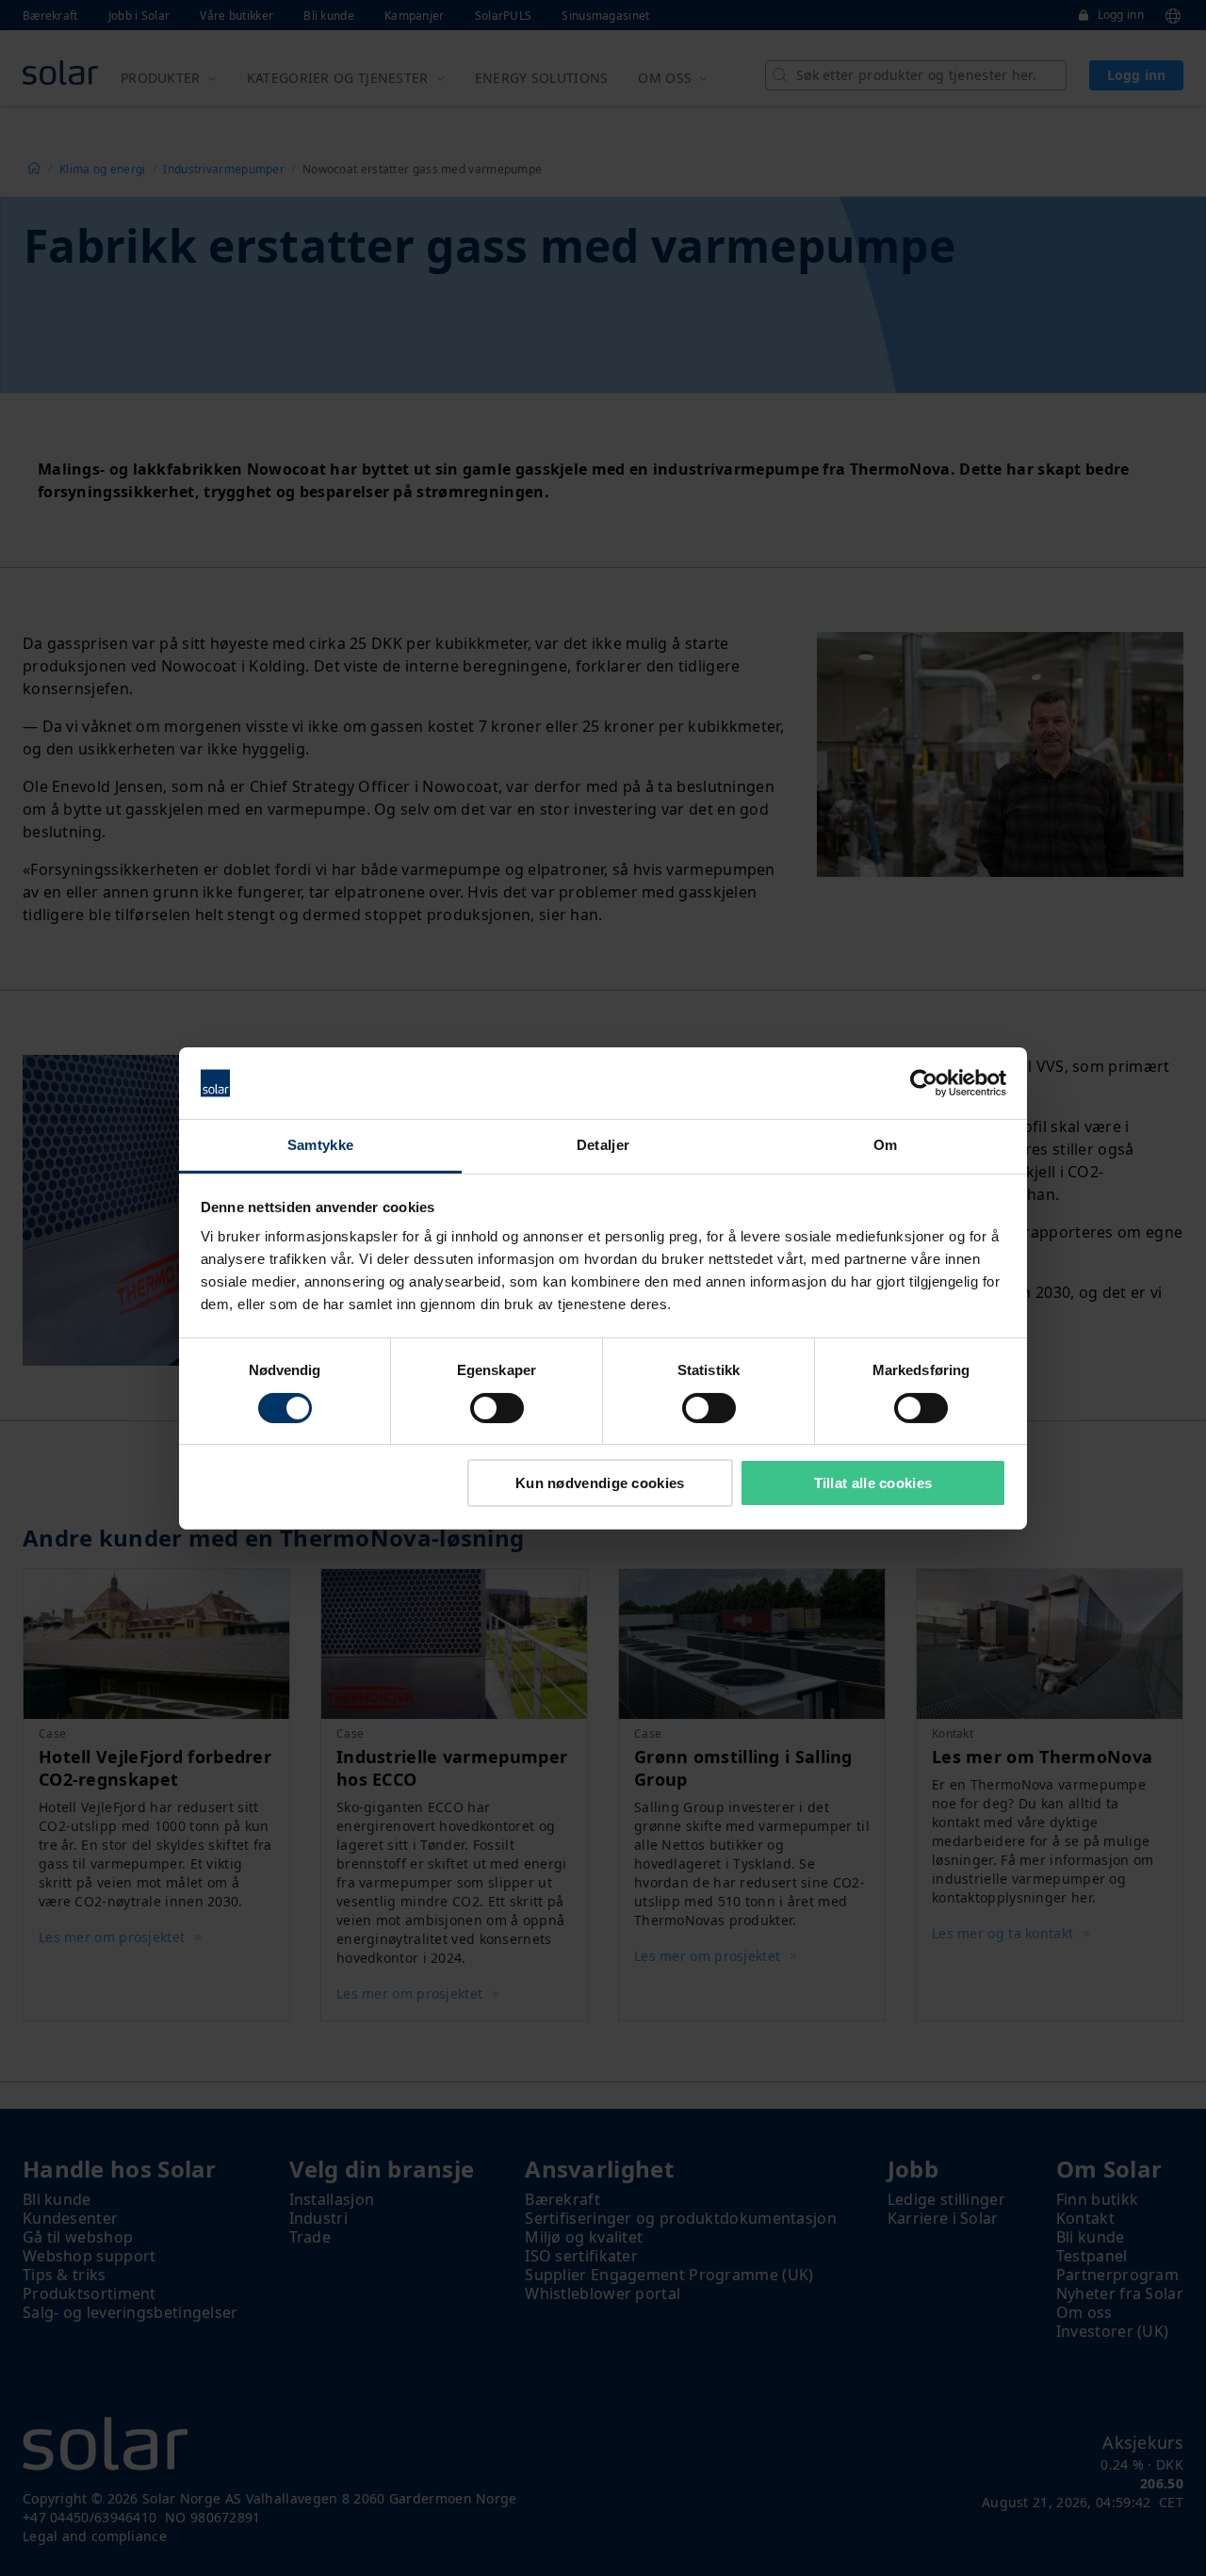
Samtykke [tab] (320, 1145)
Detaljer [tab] (603, 1145)
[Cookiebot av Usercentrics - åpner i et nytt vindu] (924, 1083)
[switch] (497, 1408)
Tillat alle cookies (873, 1483)
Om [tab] (886, 1145)
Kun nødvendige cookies (600, 1483)
